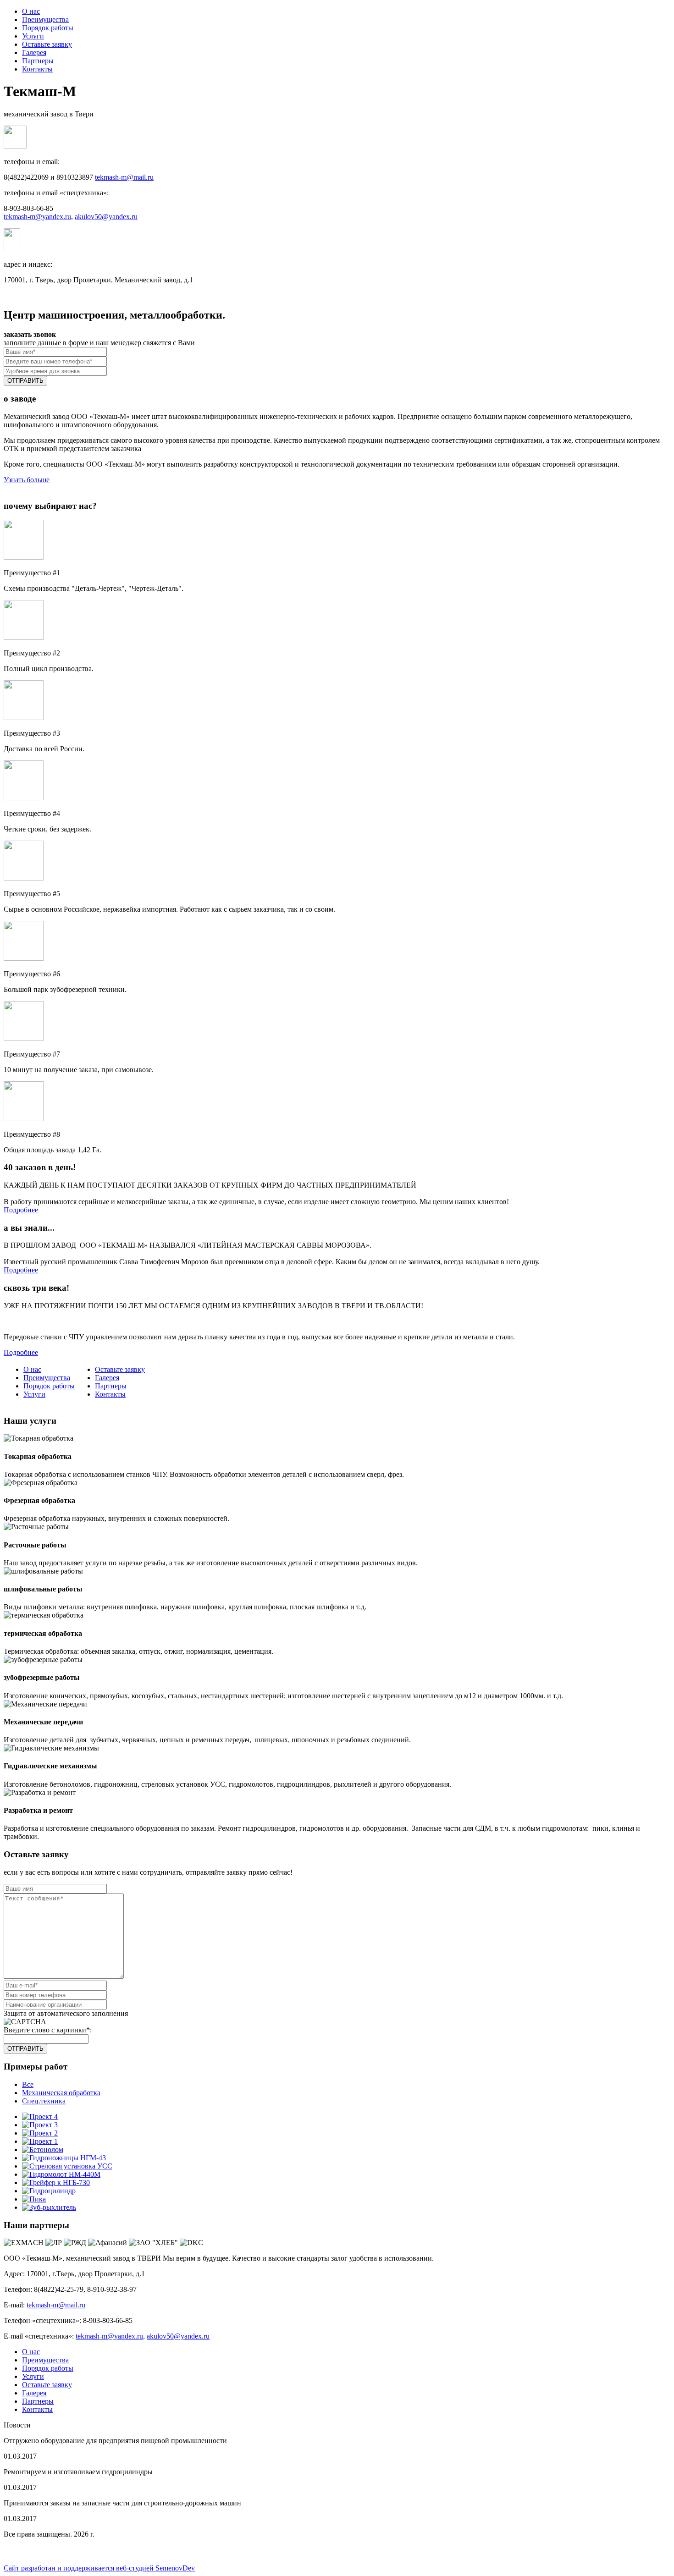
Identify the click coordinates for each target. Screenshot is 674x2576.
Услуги (33, 36)
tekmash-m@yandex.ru (37, 217)
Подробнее (21, 1210)
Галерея (34, 52)
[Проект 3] (40, 2125)
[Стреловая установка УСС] (67, 2166)
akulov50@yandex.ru (106, 217)
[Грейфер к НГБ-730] (56, 2182)
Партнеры (38, 61)
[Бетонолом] (43, 2149)
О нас (31, 11)
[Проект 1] (40, 2141)
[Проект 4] (40, 2116)
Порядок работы (48, 28)
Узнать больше (27, 480)
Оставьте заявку (47, 44)
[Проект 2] (40, 2133)
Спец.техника (44, 2101)
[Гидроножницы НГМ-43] (64, 2158)
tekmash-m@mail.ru (124, 177)
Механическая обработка (61, 2093)
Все (28, 2084)
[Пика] (34, 2199)
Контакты (37, 69)
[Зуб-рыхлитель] (49, 2207)
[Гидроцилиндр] (49, 2191)
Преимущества (45, 19)
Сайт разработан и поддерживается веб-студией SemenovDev (99, 2568)
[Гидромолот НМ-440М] (61, 2174)
